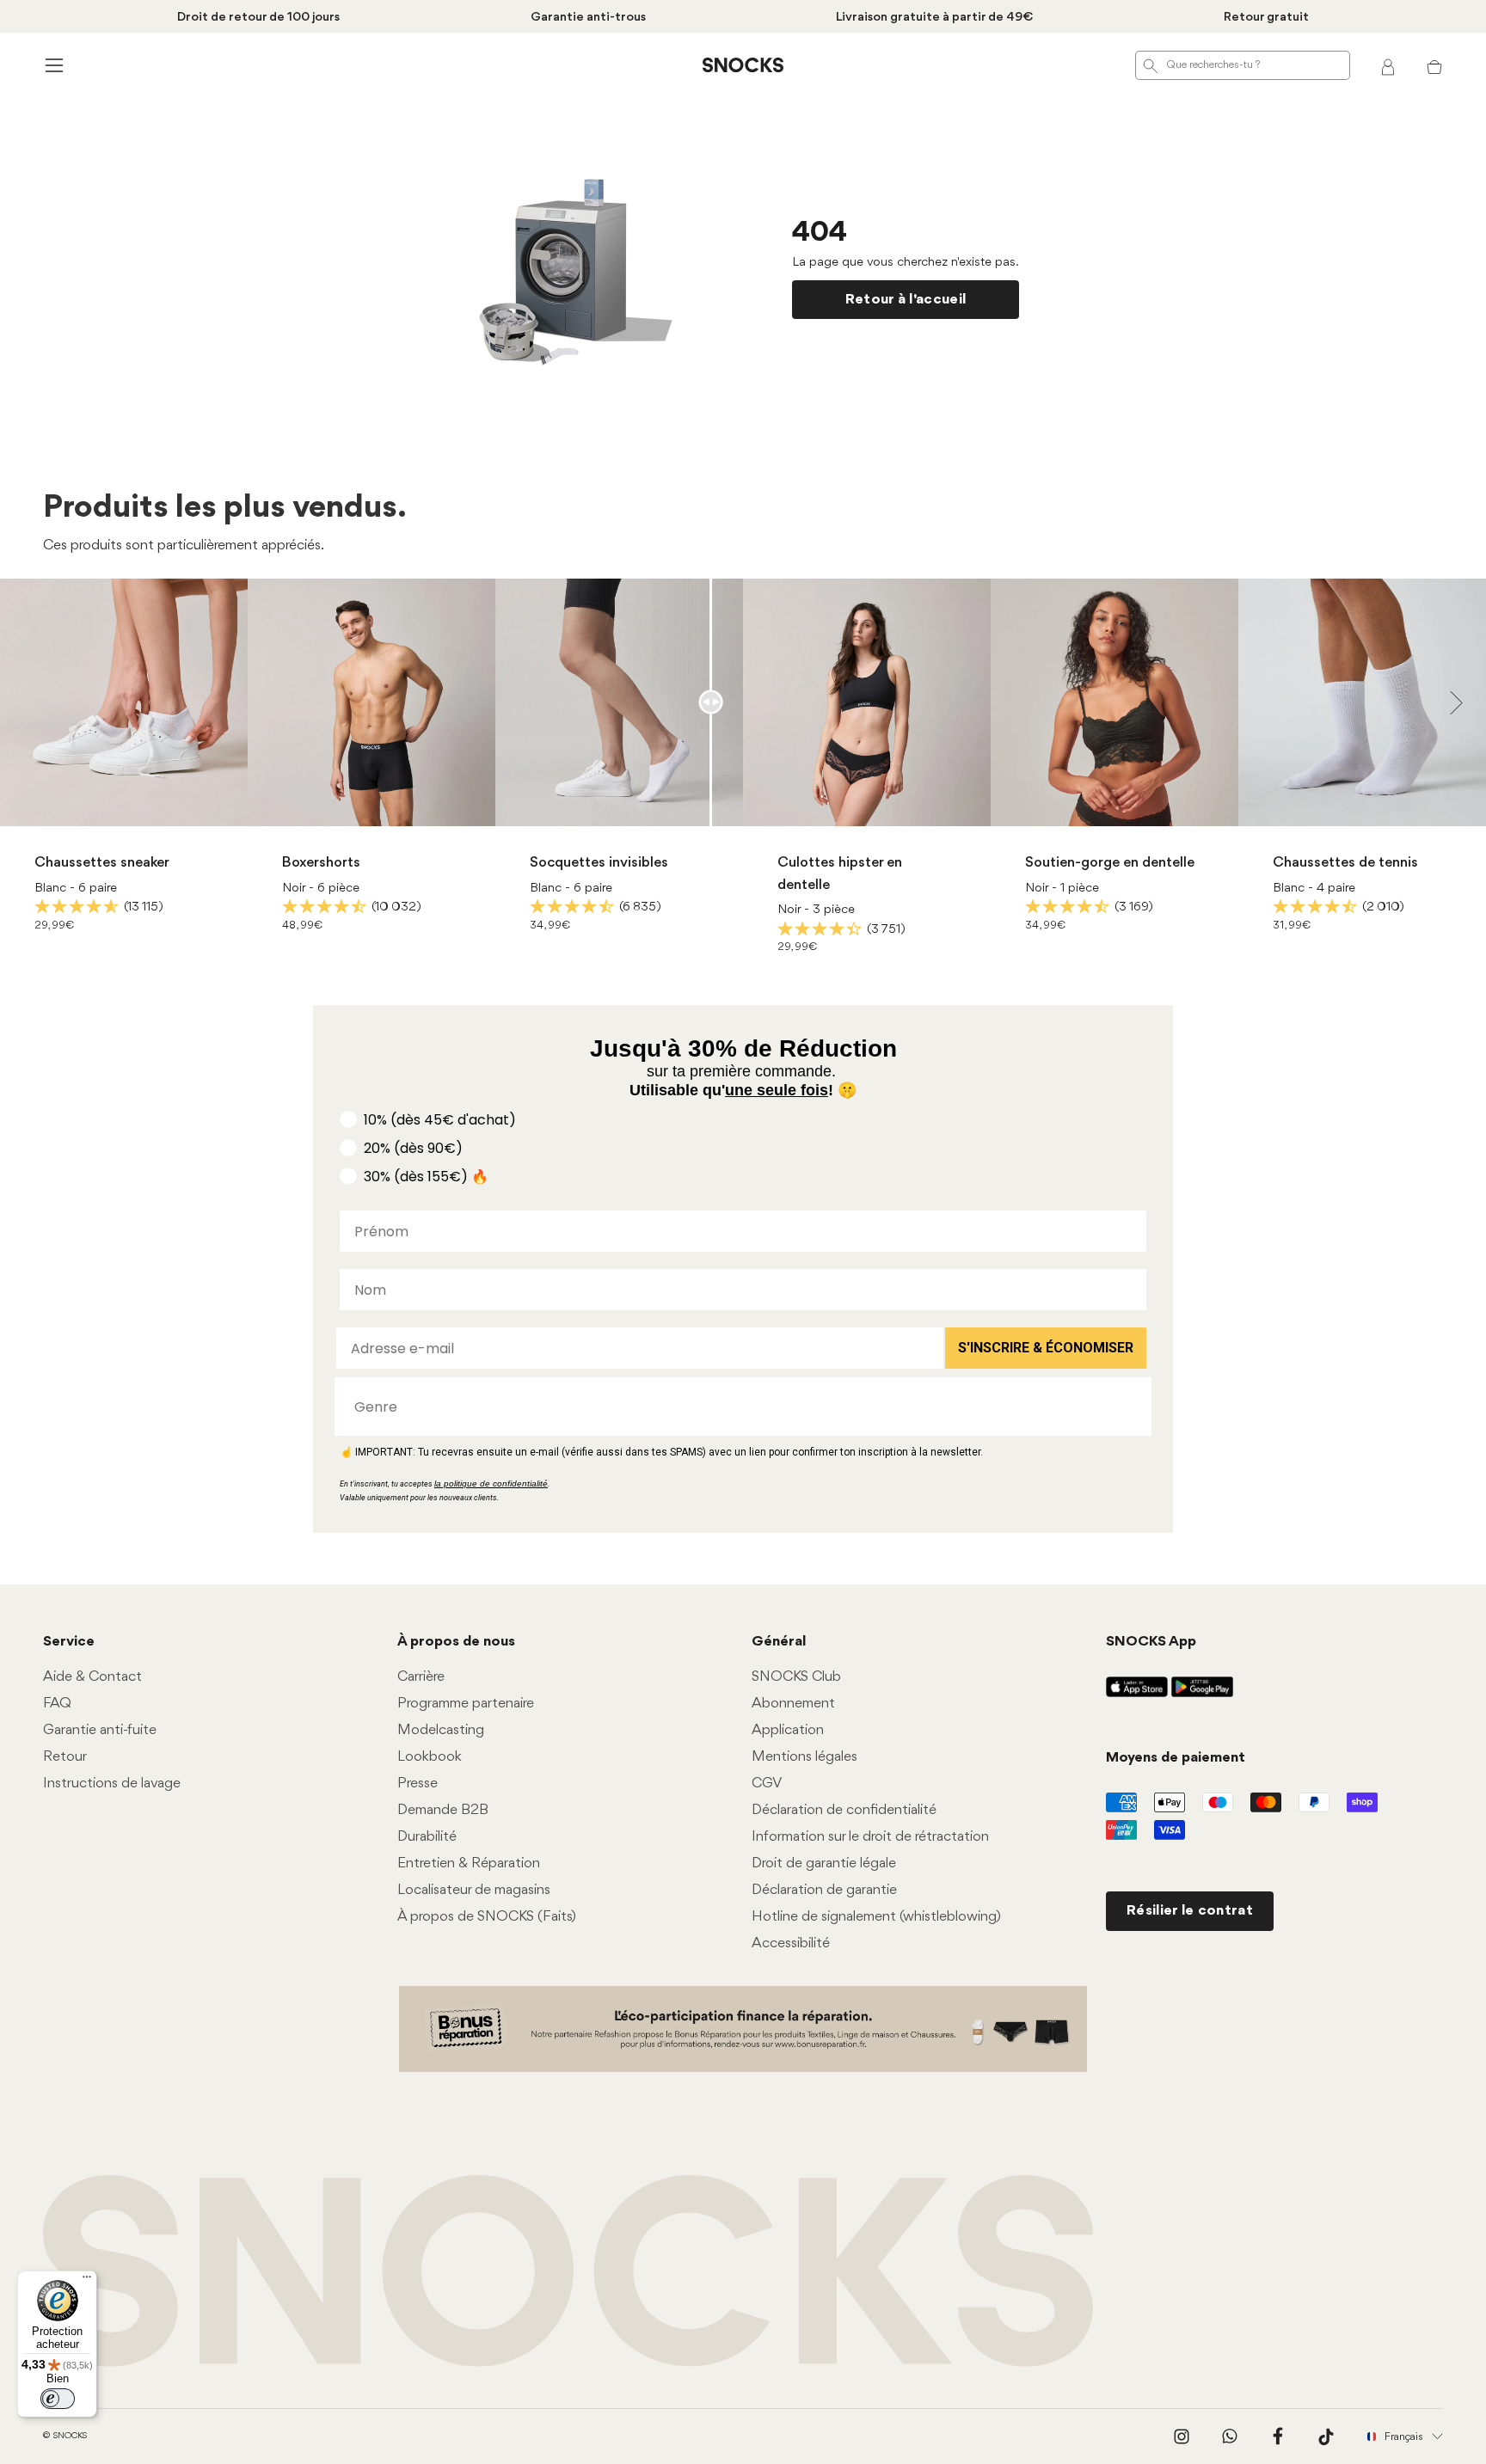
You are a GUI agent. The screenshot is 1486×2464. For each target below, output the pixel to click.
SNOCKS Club (796, 1677)
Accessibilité (791, 1943)
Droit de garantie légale (824, 1863)
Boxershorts (321, 863)
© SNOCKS (65, 2436)
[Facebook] (1278, 2436)
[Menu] (87, 2281)
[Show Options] (1130, 1407)
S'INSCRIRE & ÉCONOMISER (1046, 1348)
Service (69, 1642)
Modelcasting (441, 1730)
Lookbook (430, 1757)
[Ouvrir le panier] (1434, 65)
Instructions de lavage (112, 1784)
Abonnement (793, 1704)
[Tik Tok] (1326, 2436)
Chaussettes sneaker (102, 863)
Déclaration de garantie (824, 1890)
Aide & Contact (92, 1677)
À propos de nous (456, 1642)
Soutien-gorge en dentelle (1110, 863)
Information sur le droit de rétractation (870, 1837)
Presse (418, 1784)
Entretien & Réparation (469, 1863)
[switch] (58, 2399)
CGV (767, 1784)
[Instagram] (1182, 2436)
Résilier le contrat (1190, 1911)
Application (788, 1730)
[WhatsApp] (1230, 2436)
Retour (65, 1757)
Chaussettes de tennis (1345, 863)
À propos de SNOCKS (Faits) (487, 1917)
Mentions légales (804, 1757)
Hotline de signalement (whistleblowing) (876, 1917)
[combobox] (738, 1407)
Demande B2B (443, 1810)
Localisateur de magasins (474, 1890)
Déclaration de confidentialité (844, 1810)
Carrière (421, 1677)
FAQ (57, 1704)
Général (779, 1642)
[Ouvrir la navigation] (52, 65)
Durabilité (427, 1837)
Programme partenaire (466, 1704)
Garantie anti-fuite (100, 1730)
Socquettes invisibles (599, 863)
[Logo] (743, 65)
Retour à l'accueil (906, 300)
